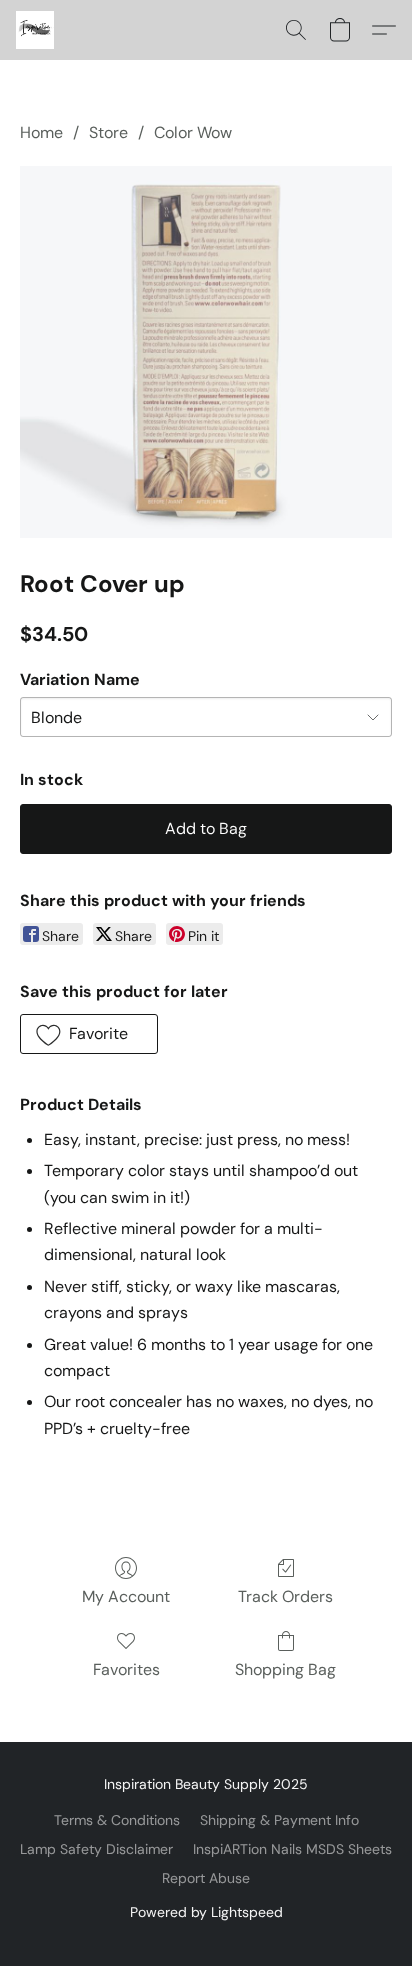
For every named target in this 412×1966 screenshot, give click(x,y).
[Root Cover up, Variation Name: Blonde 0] (206, 352)
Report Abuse (206, 1878)
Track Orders (285, 1596)
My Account (126, 1596)
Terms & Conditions (117, 1820)
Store (108, 132)
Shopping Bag (285, 1669)
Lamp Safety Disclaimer (96, 1849)
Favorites (126, 1669)
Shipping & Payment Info (279, 1820)
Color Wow (193, 132)
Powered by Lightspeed (206, 1912)
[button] (36, 30)
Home (41, 132)
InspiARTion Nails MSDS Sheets (292, 1849)
